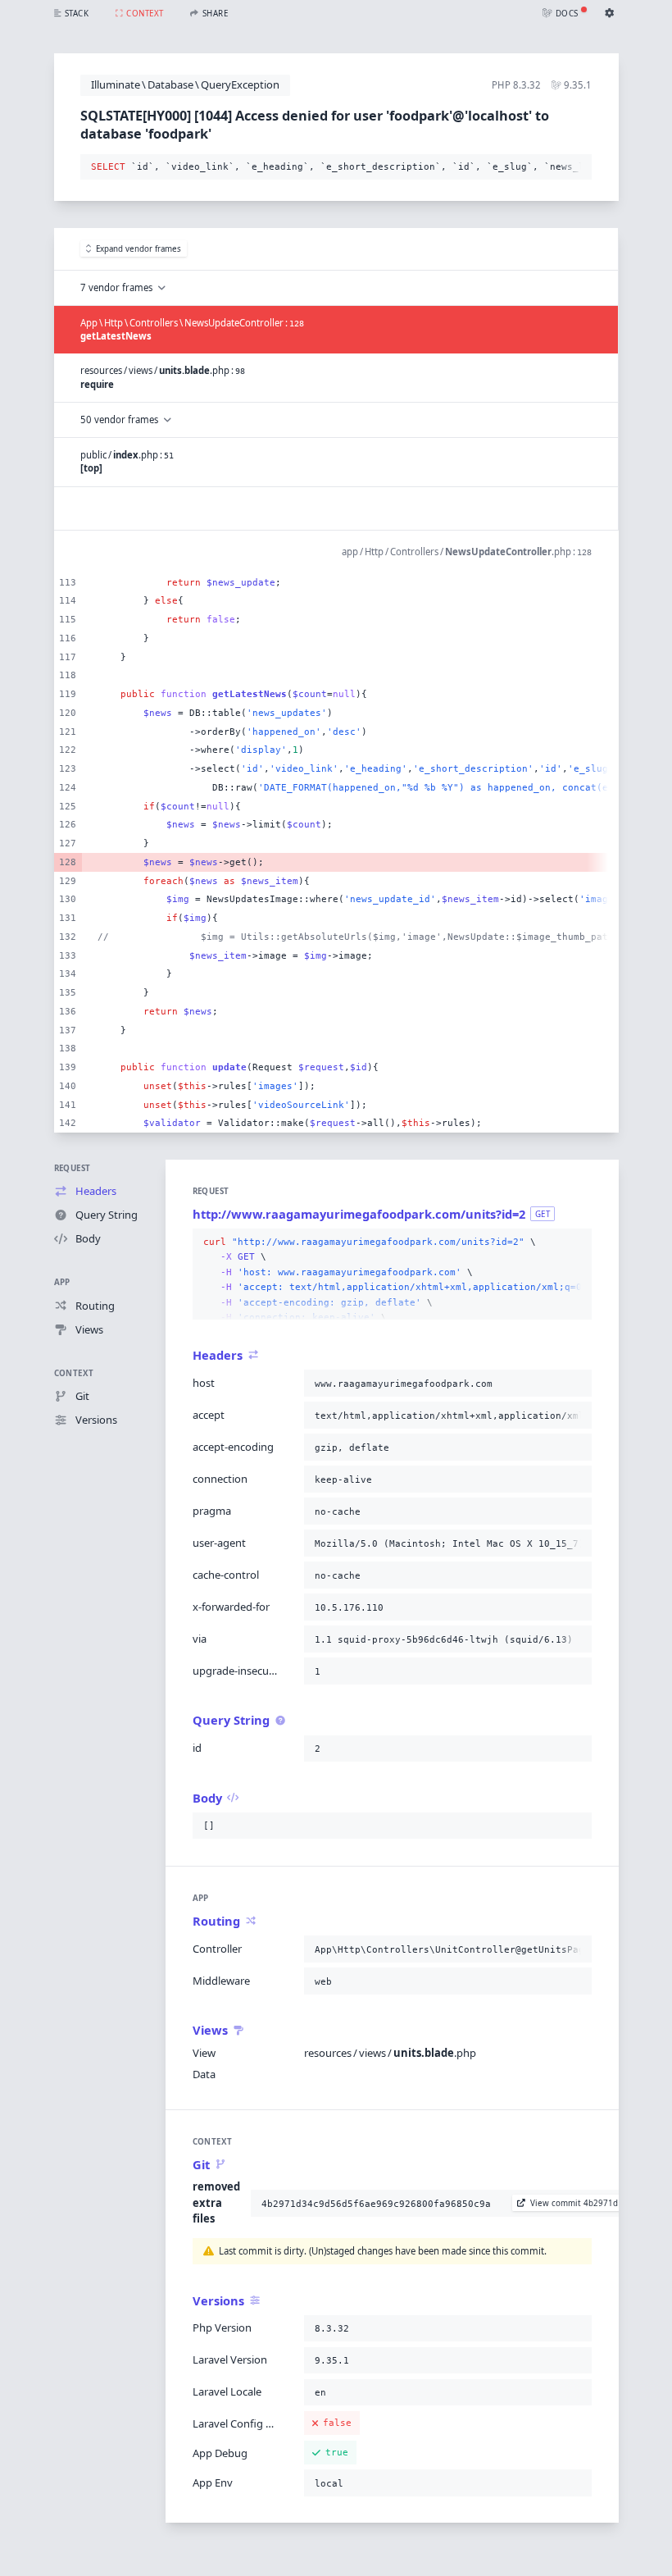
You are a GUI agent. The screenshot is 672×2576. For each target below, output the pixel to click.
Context (74, 1373)
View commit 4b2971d (574, 2203)
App (62, 1282)
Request (73, 1168)
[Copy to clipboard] (576, 167)
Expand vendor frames (138, 249)
